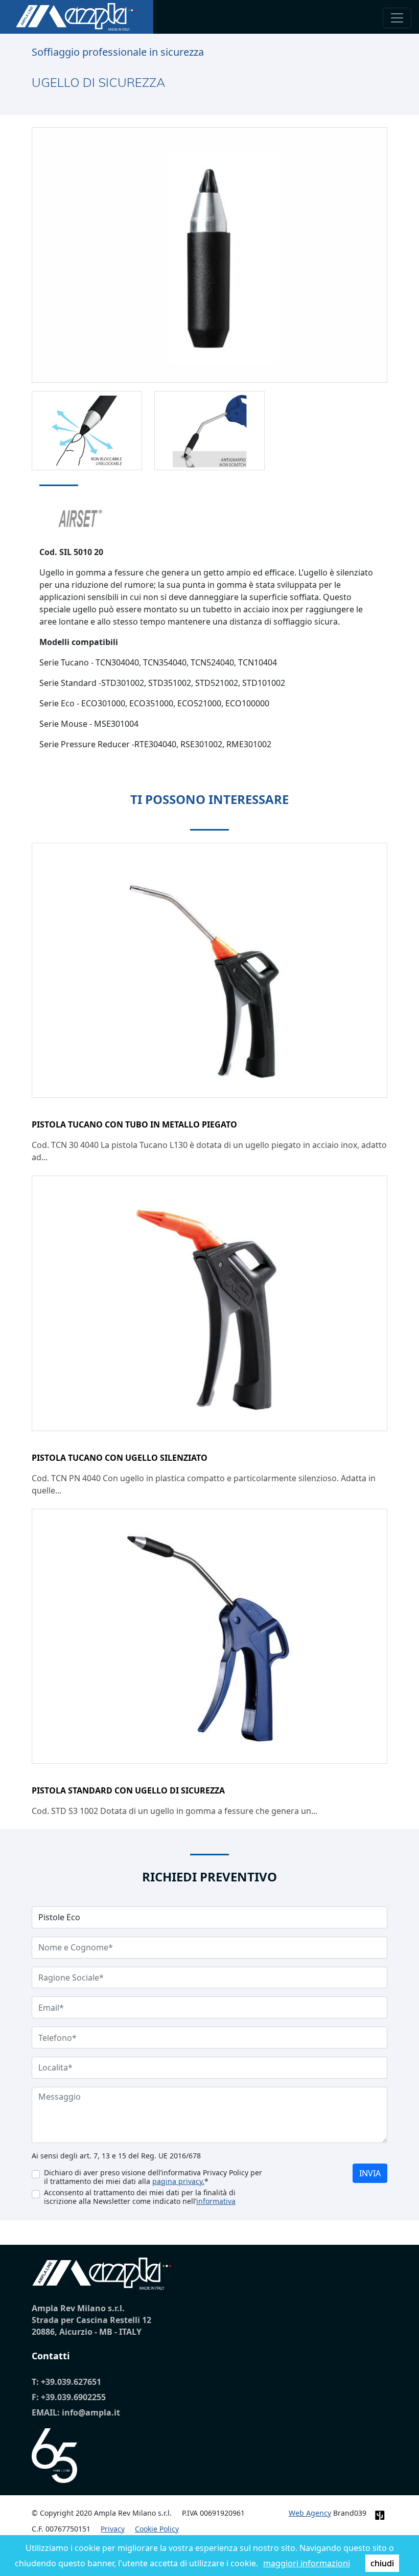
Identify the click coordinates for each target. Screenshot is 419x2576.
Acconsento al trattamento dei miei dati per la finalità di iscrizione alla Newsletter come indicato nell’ (140, 2197)
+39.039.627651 (71, 2382)
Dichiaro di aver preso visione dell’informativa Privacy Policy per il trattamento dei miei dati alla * (153, 2177)
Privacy (113, 2529)
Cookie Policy (157, 2529)
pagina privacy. (178, 2181)
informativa (216, 2201)
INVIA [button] (370, 2173)
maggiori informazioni (307, 2563)
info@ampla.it (91, 2412)
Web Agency (310, 2513)
